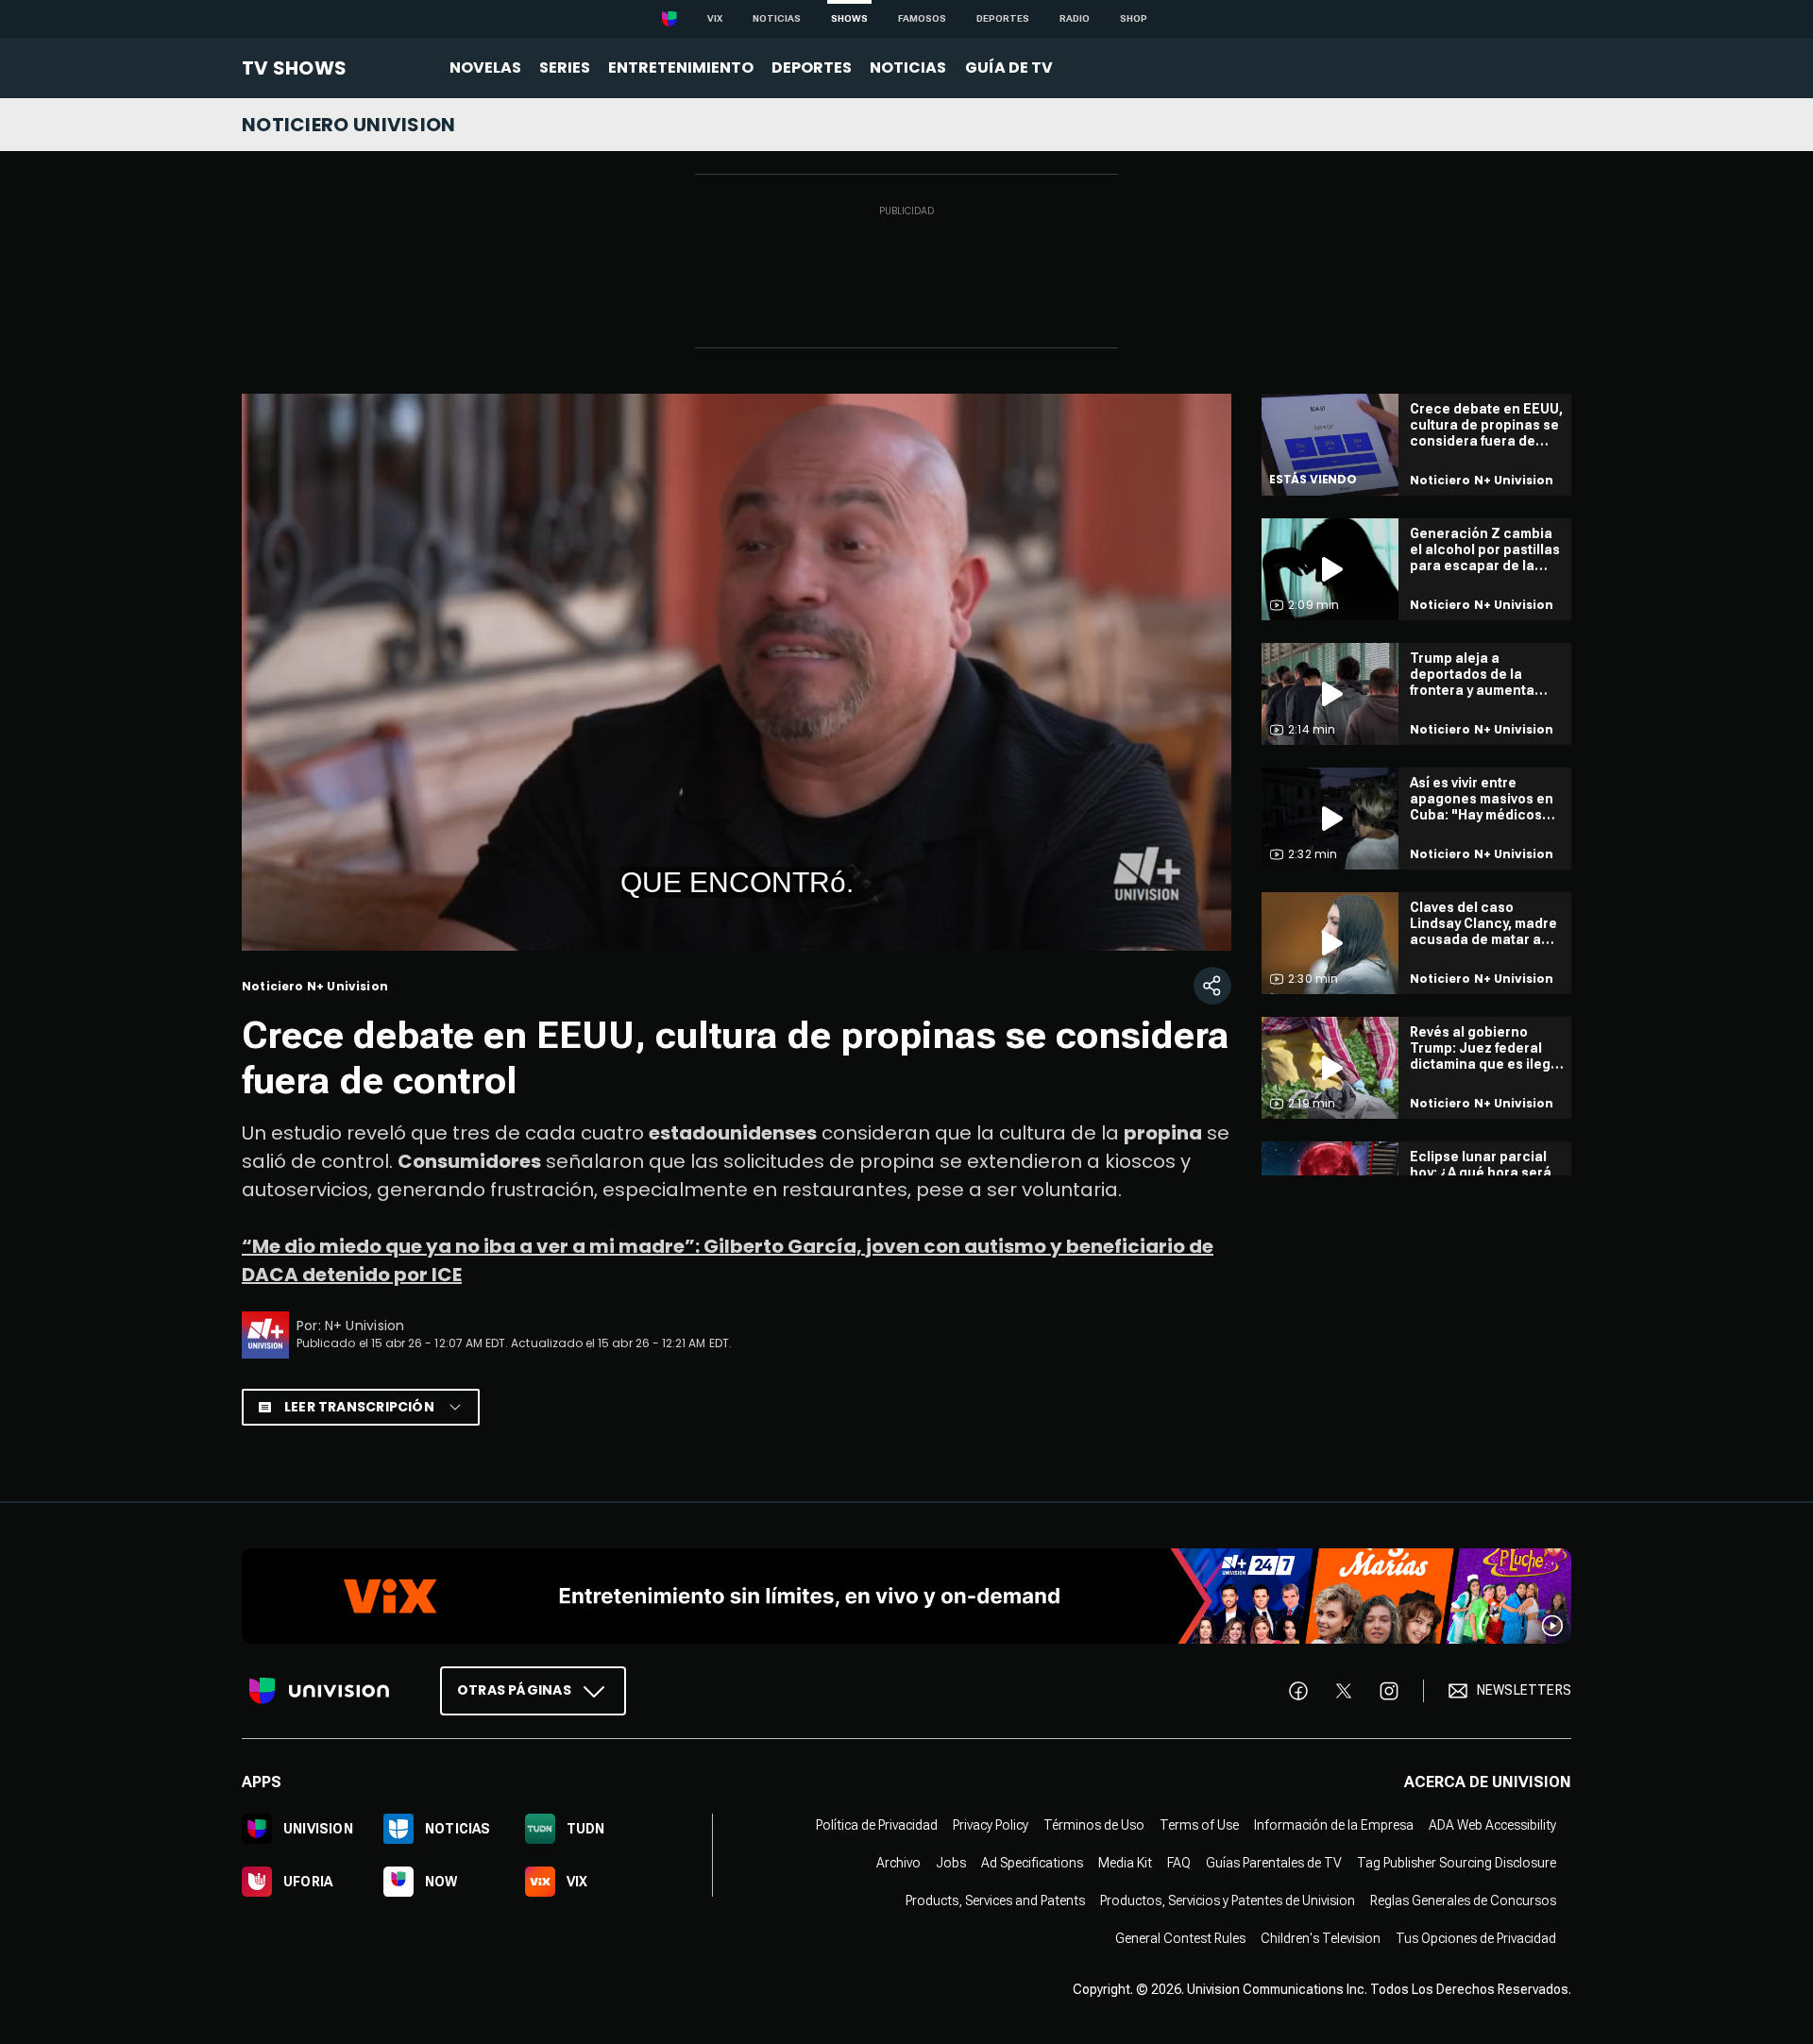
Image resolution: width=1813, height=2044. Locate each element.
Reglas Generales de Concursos (1463, 1900)
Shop (1134, 18)
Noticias (777, 18)
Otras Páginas (514, 1689)
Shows (849, 18)
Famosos (922, 18)
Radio (1075, 18)
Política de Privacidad (877, 1824)
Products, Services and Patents (995, 1900)
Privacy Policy (991, 1824)
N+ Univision (365, 1326)
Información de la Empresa (1334, 1824)
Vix (715, 18)
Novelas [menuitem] (485, 68)
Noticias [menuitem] (908, 68)
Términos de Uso (1094, 1824)
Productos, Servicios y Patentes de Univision (1228, 1900)
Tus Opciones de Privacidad (1476, 1937)
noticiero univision (349, 125)
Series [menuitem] (565, 68)
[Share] (1212, 986)
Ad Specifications (1032, 1862)
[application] (737, 672)
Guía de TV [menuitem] (1009, 68)
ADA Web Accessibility (1492, 1824)
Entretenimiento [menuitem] (681, 68)
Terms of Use (1199, 1824)
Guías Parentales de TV (1274, 1862)
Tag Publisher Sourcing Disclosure (1457, 1862)
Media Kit (1125, 1862)
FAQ (1179, 1862)
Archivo (898, 1862)
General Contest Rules (1180, 1937)
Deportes (1003, 18)
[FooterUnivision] (319, 1690)
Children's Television (1321, 1937)
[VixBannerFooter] (906, 1596)
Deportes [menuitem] (812, 68)
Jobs (951, 1862)
